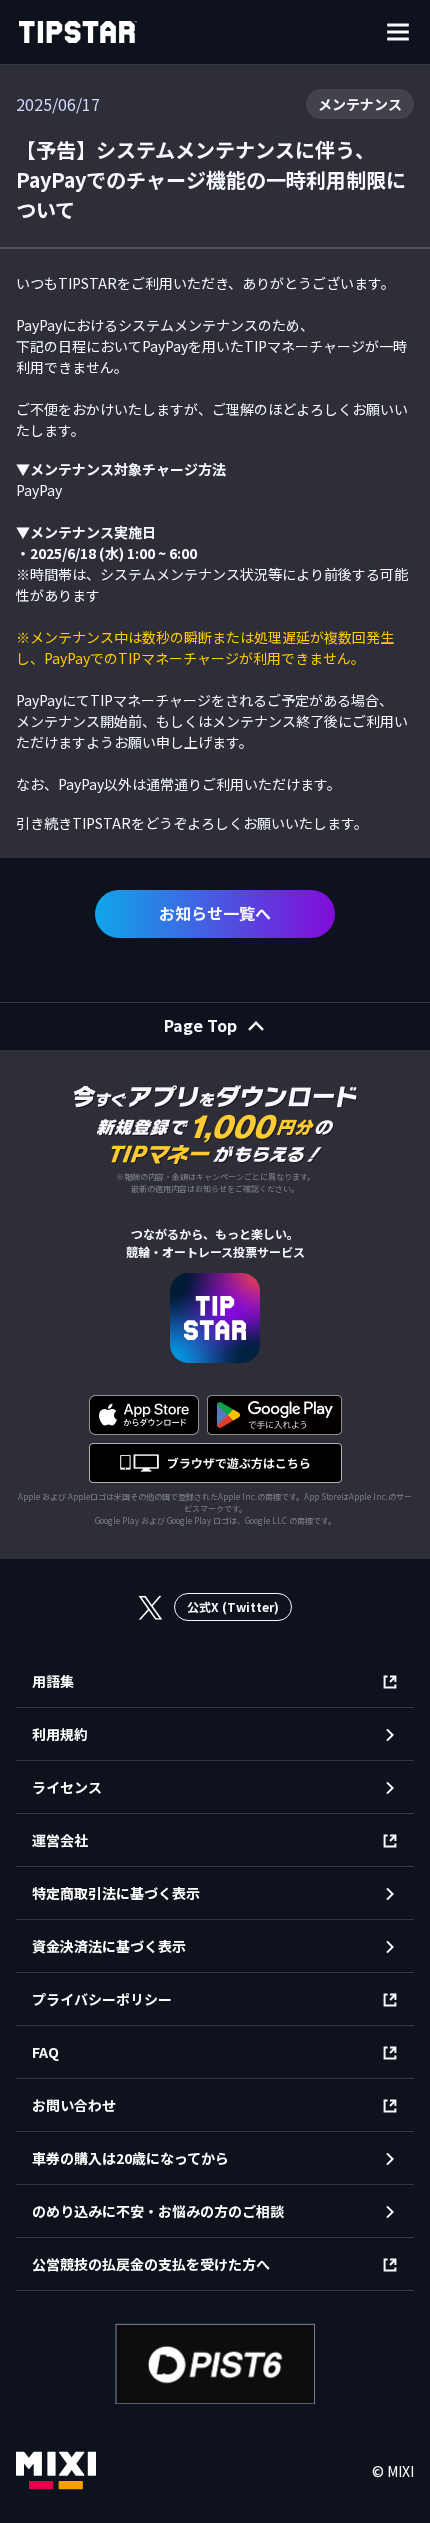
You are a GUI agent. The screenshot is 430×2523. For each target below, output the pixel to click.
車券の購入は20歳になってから (130, 2158)
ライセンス (67, 1787)
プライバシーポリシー (102, 1999)
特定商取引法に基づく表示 (116, 1893)
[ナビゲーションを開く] (398, 32)
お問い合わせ (74, 2105)
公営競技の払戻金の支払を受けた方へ (151, 2264)
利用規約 (60, 1734)
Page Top (200, 1025)
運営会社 (60, 1840)
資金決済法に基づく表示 (109, 1946)
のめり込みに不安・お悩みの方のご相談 (158, 2211)
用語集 (53, 1681)
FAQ (45, 2052)
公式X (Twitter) (233, 1606)
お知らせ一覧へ (215, 913)
